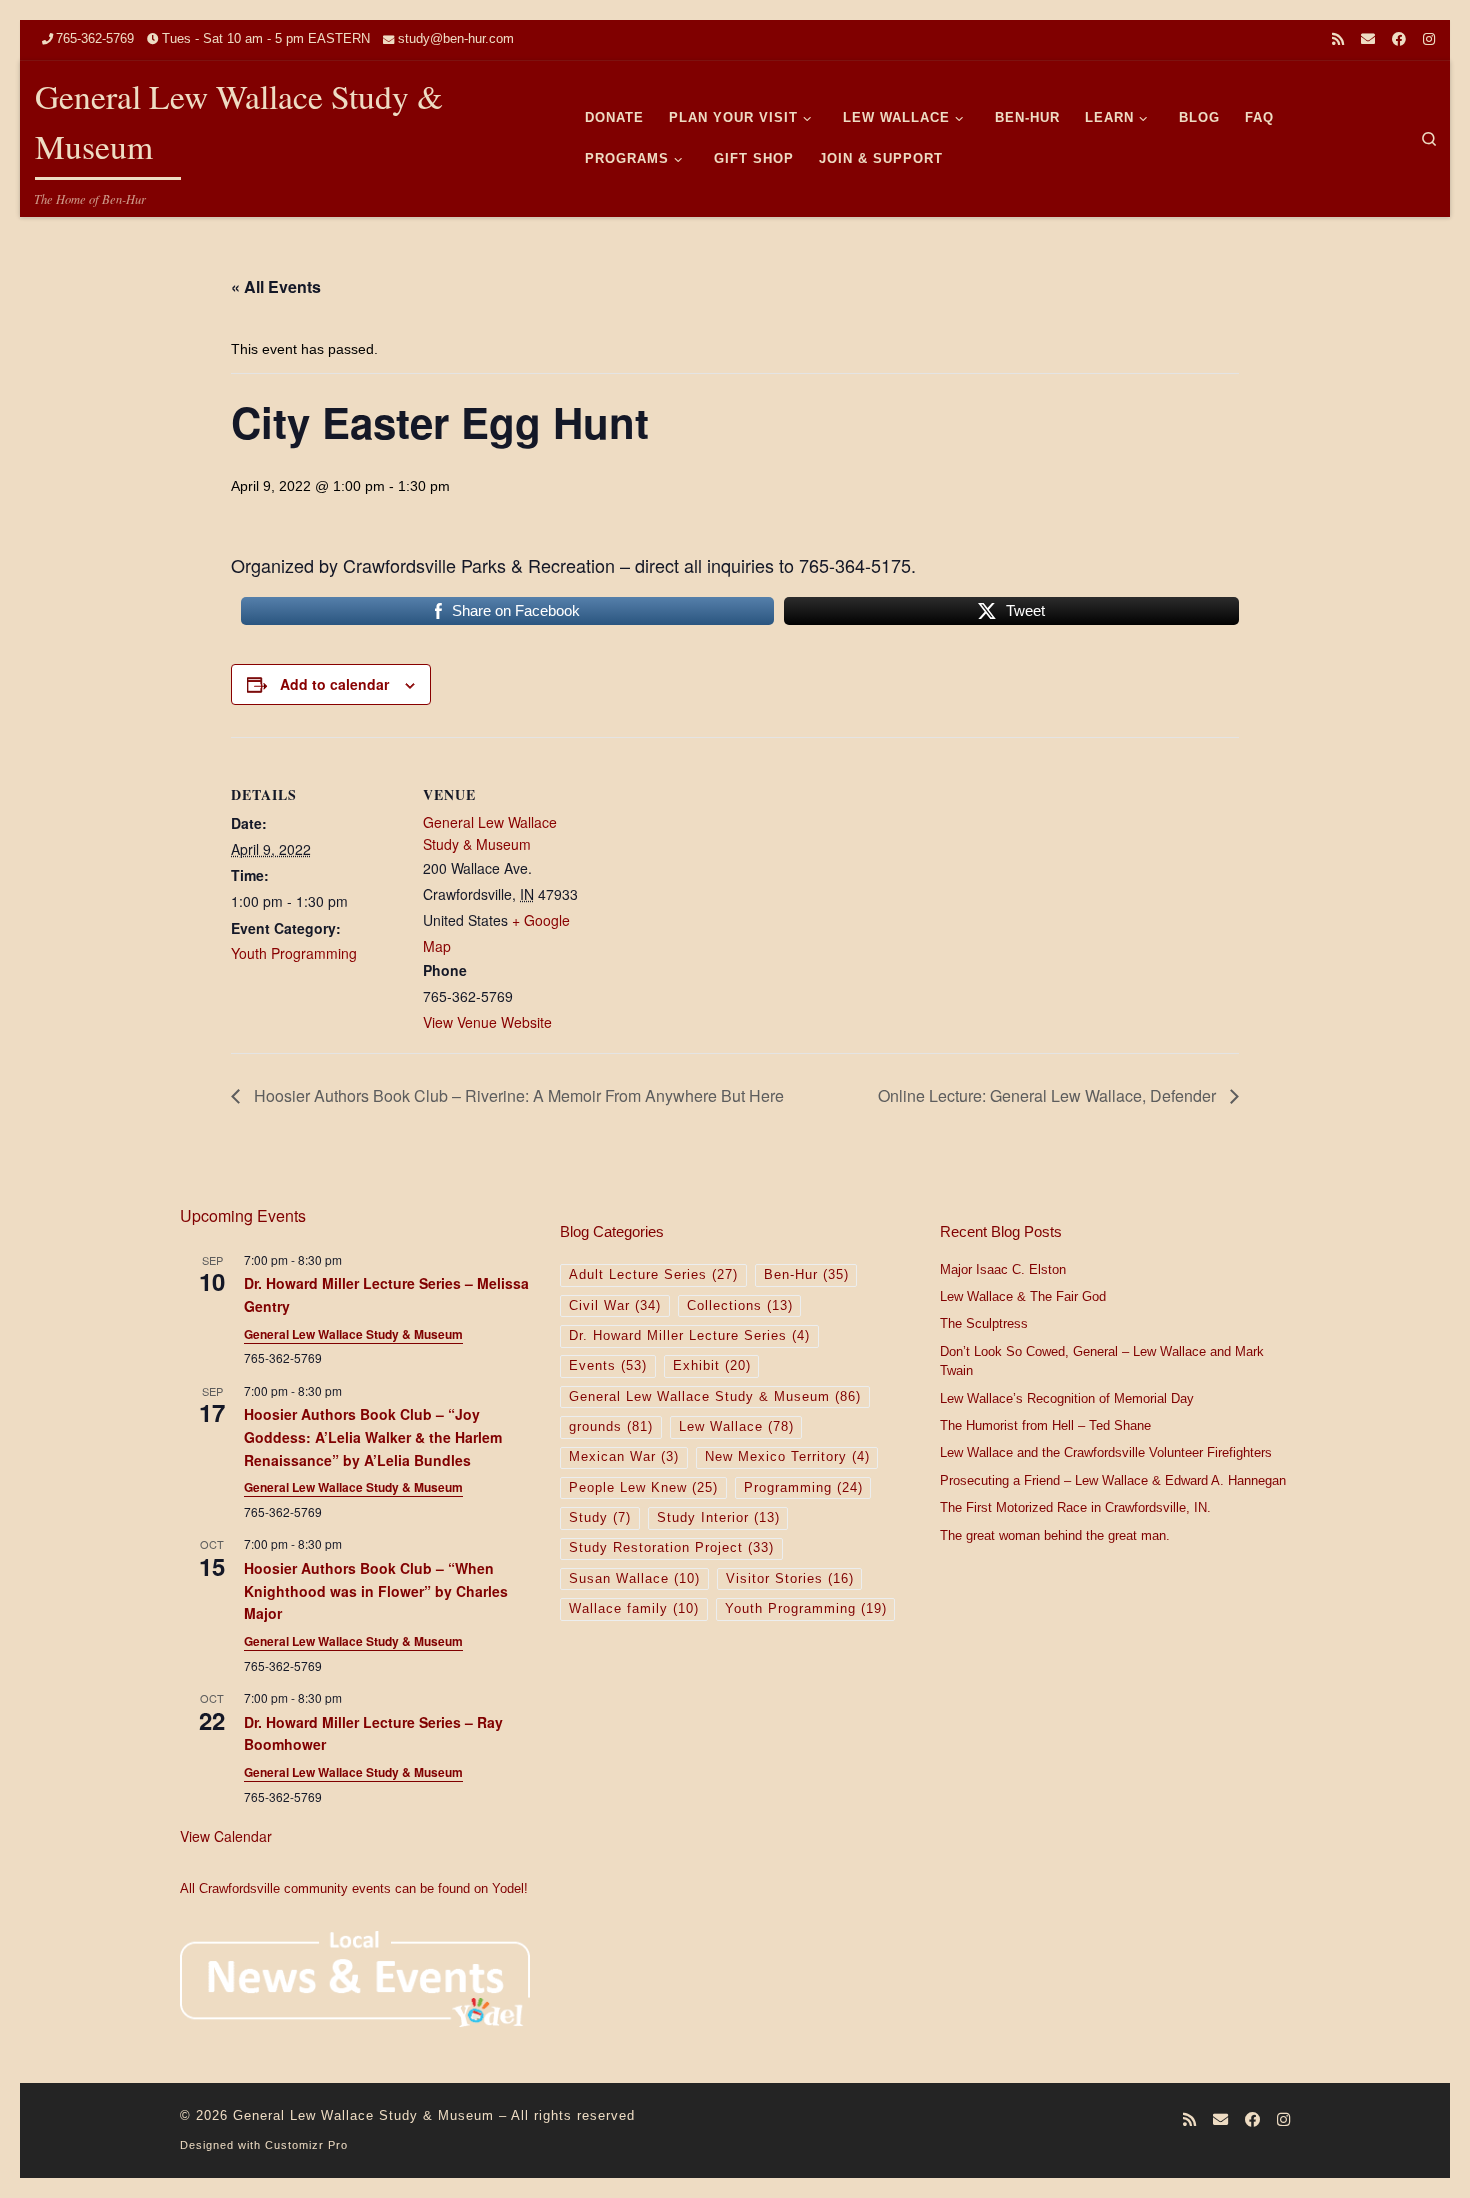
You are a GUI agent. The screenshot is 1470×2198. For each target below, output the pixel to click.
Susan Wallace (634, 1579)
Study (600, 1518)
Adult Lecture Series (653, 1275)
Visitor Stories (790, 1579)
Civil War (615, 1306)
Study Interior (718, 1518)
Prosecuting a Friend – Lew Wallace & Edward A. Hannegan (1113, 1481)
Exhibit (712, 1366)
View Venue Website (487, 1022)
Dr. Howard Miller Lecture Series (689, 1336)
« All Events (276, 286)
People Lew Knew (643, 1488)
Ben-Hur (806, 1275)
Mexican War (624, 1457)
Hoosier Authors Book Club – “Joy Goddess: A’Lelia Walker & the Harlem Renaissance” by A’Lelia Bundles (373, 1436)
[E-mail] (1368, 40)
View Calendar (226, 1836)
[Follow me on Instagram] (1429, 40)
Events (608, 1366)
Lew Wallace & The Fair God (1023, 1297)
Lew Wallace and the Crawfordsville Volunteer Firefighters (1106, 1453)
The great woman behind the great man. (1055, 1536)
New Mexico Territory (787, 1457)
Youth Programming (294, 953)
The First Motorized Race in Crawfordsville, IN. (1075, 1508)
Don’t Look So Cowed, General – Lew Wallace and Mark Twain (1102, 1362)
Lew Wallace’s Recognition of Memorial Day (1067, 1399)
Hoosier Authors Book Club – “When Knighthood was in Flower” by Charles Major (376, 1590)
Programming (803, 1488)
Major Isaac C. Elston (1003, 1270)
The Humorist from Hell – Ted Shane (1045, 1426)
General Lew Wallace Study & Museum (490, 833)
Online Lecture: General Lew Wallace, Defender (1049, 1095)
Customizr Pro (306, 2145)
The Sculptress (984, 1324)
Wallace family (634, 1609)
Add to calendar (334, 684)
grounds (611, 1427)
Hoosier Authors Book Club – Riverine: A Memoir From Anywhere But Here (517, 1095)
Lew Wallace (736, 1427)
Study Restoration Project (671, 1548)
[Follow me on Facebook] (1399, 40)
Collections (740, 1306)
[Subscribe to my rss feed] (1338, 40)
